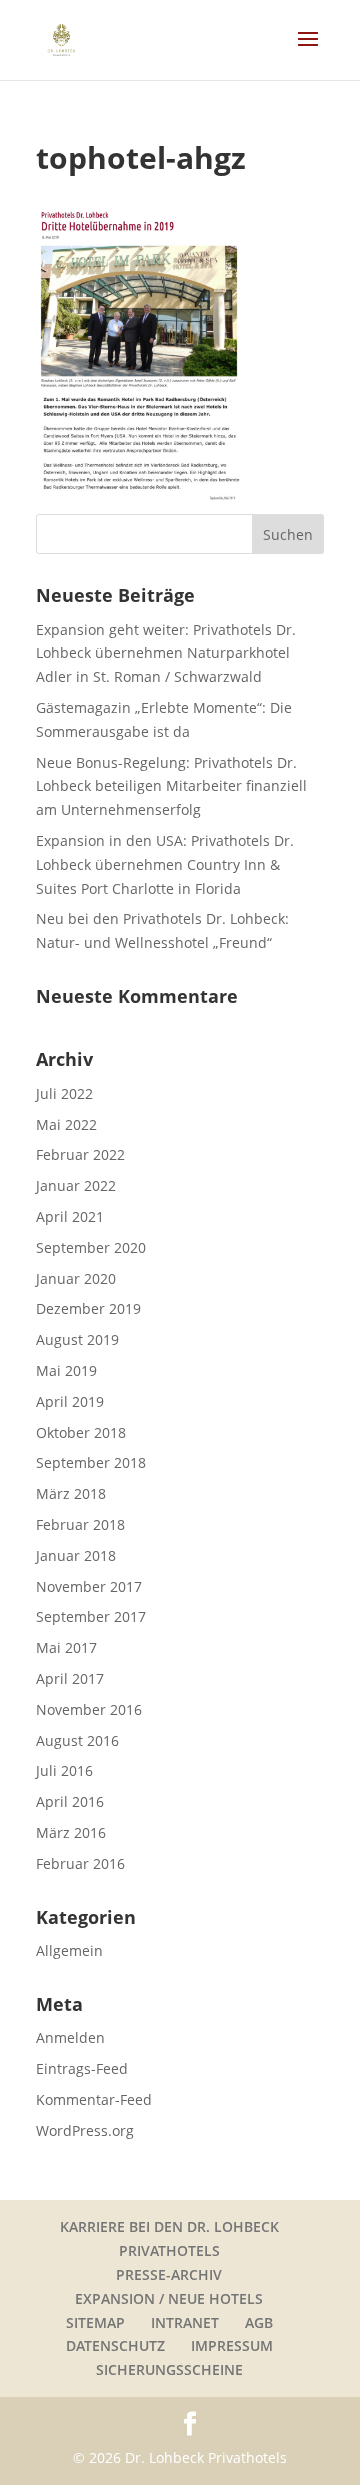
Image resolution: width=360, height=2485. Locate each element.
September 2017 (91, 1616)
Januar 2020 (76, 1278)
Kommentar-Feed (94, 2099)
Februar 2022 (80, 1154)
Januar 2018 (76, 1555)
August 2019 (77, 1339)
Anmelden (70, 2037)
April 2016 (70, 1801)
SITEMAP (95, 2322)
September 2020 (91, 1247)
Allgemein (69, 1950)
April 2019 (70, 1401)
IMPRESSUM (232, 2345)
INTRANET (185, 2322)
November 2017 (89, 1586)
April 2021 (70, 1216)
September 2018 (91, 1462)
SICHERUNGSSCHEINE (169, 2369)
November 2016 (89, 1709)
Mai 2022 (66, 1124)
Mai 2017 (66, 1647)
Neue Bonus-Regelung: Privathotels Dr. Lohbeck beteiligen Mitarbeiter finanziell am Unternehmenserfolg (171, 786)
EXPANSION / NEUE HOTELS (169, 2298)
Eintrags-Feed (82, 2068)
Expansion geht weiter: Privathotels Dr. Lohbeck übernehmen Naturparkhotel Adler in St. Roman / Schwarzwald (166, 653)
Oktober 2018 (81, 1432)
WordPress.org (85, 2130)
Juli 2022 (64, 1093)
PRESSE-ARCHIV (169, 2274)
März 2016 (71, 1832)
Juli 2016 (64, 1770)
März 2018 (71, 1493)
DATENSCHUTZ (115, 2345)
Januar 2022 (76, 1185)
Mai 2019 (66, 1370)
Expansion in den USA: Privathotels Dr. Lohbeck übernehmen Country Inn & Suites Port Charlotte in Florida (165, 864)
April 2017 (70, 1678)
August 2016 (77, 1740)
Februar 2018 (80, 1524)
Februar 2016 (80, 1863)
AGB (259, 2322)
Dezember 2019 (88, 1308)
